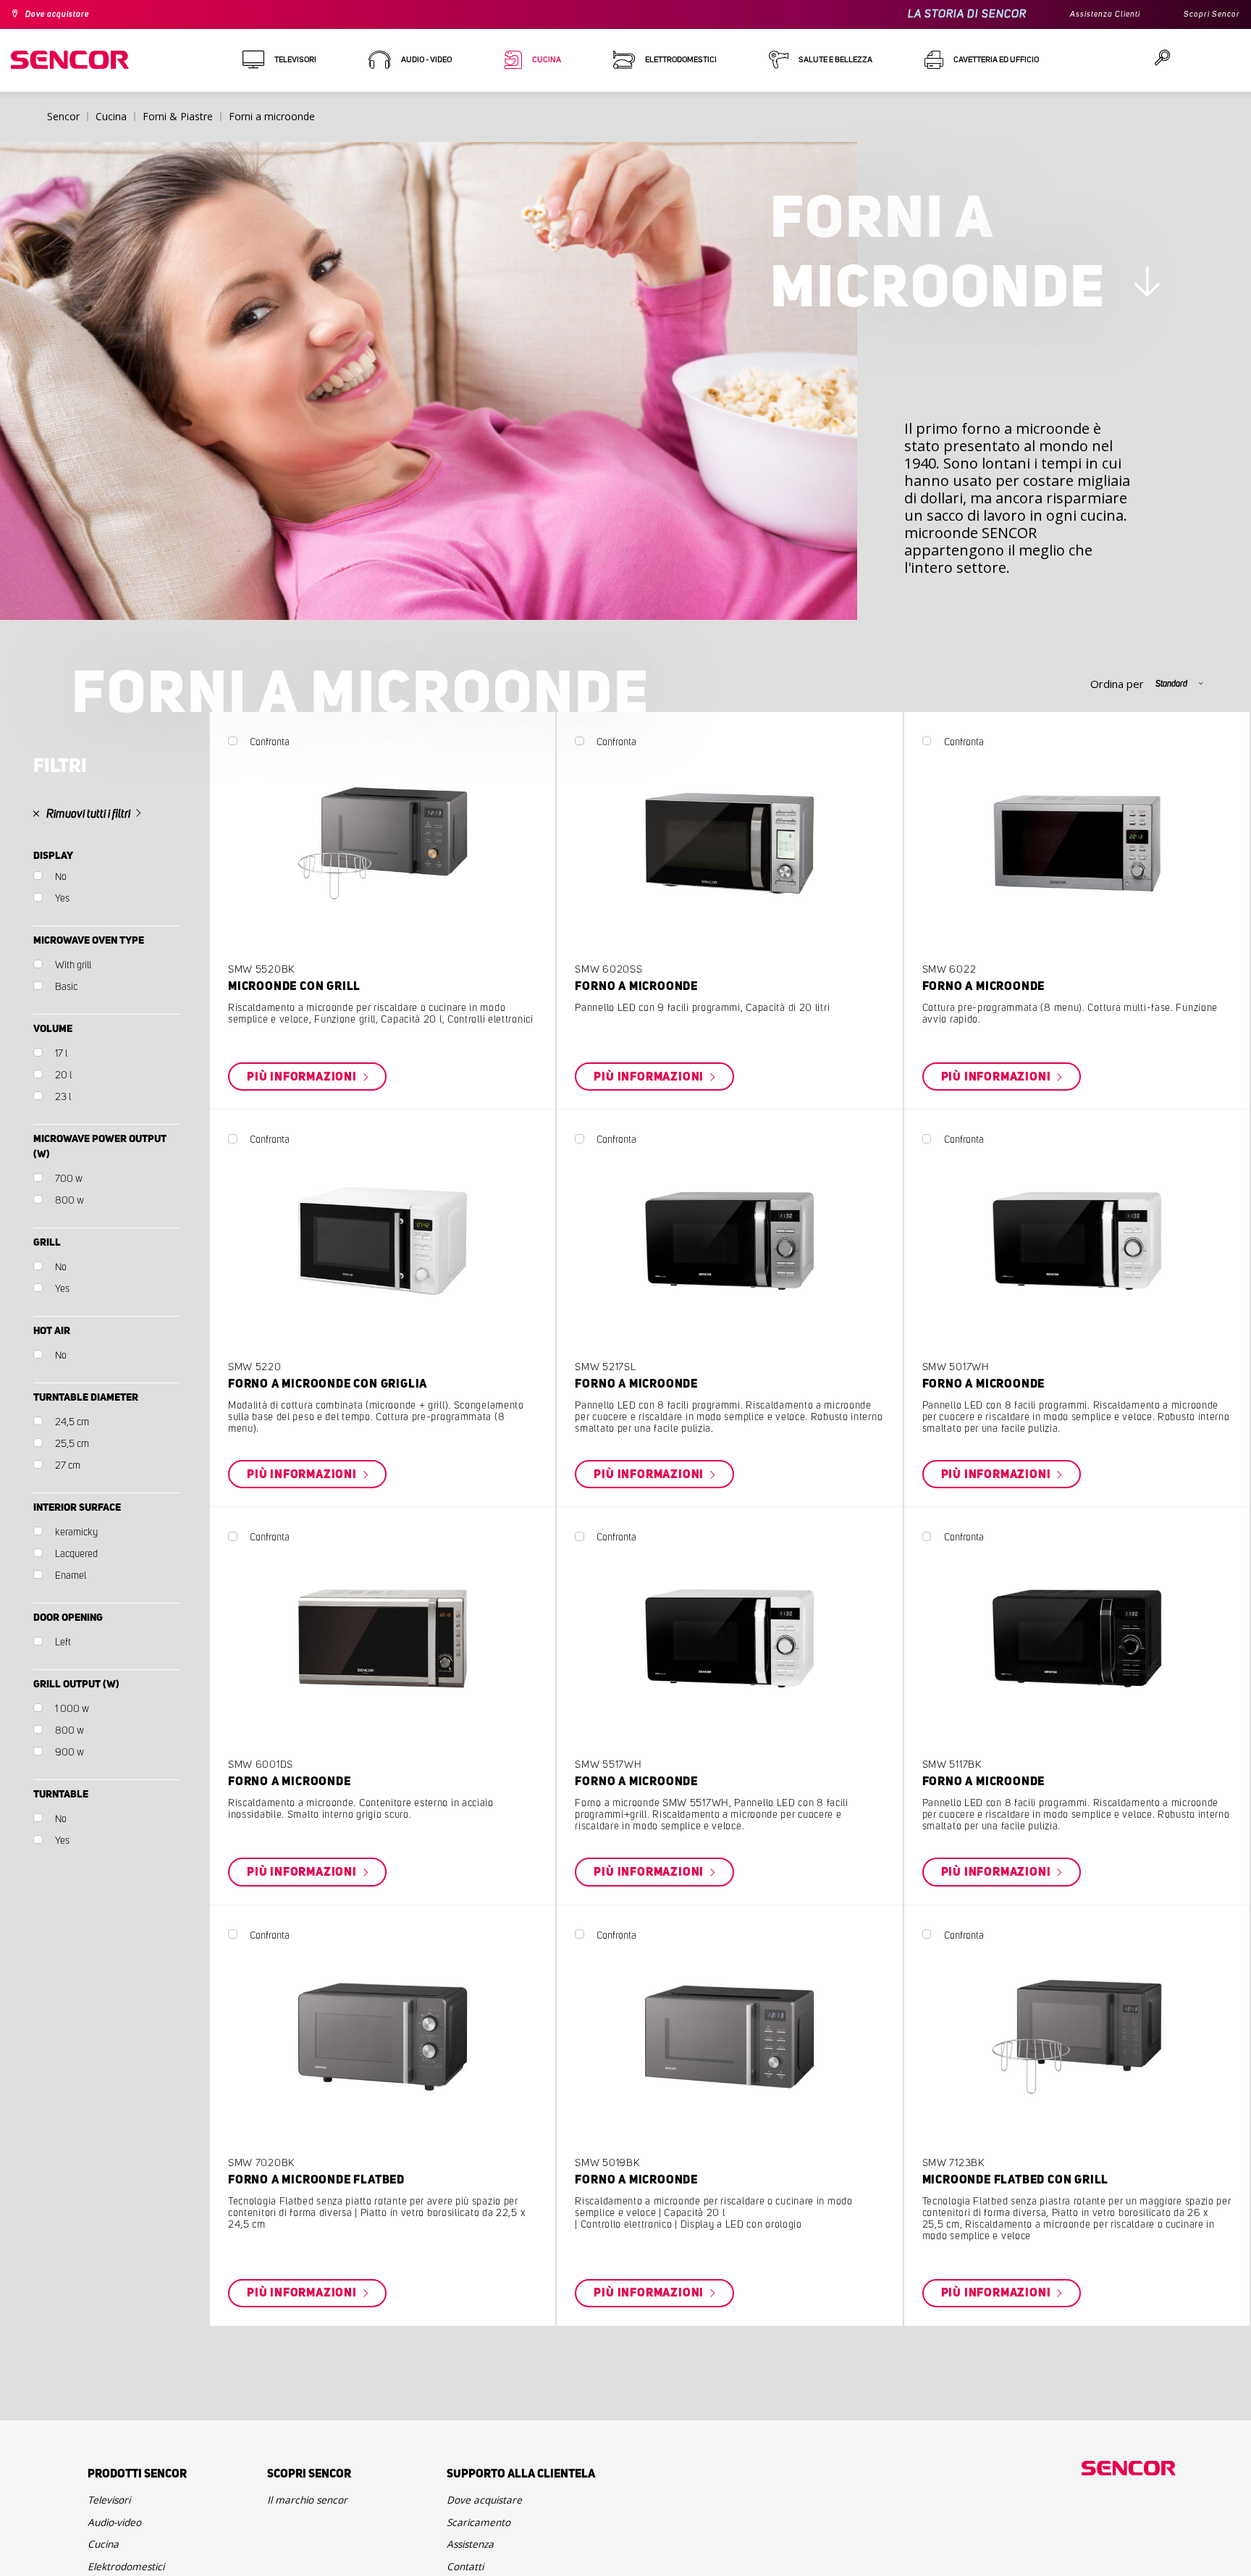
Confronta (322, 803)
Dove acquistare (66, 14)
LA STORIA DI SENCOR (943, 14)
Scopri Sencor (1207, 14)
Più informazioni (361, 1151)
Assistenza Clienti (1088, 14)
